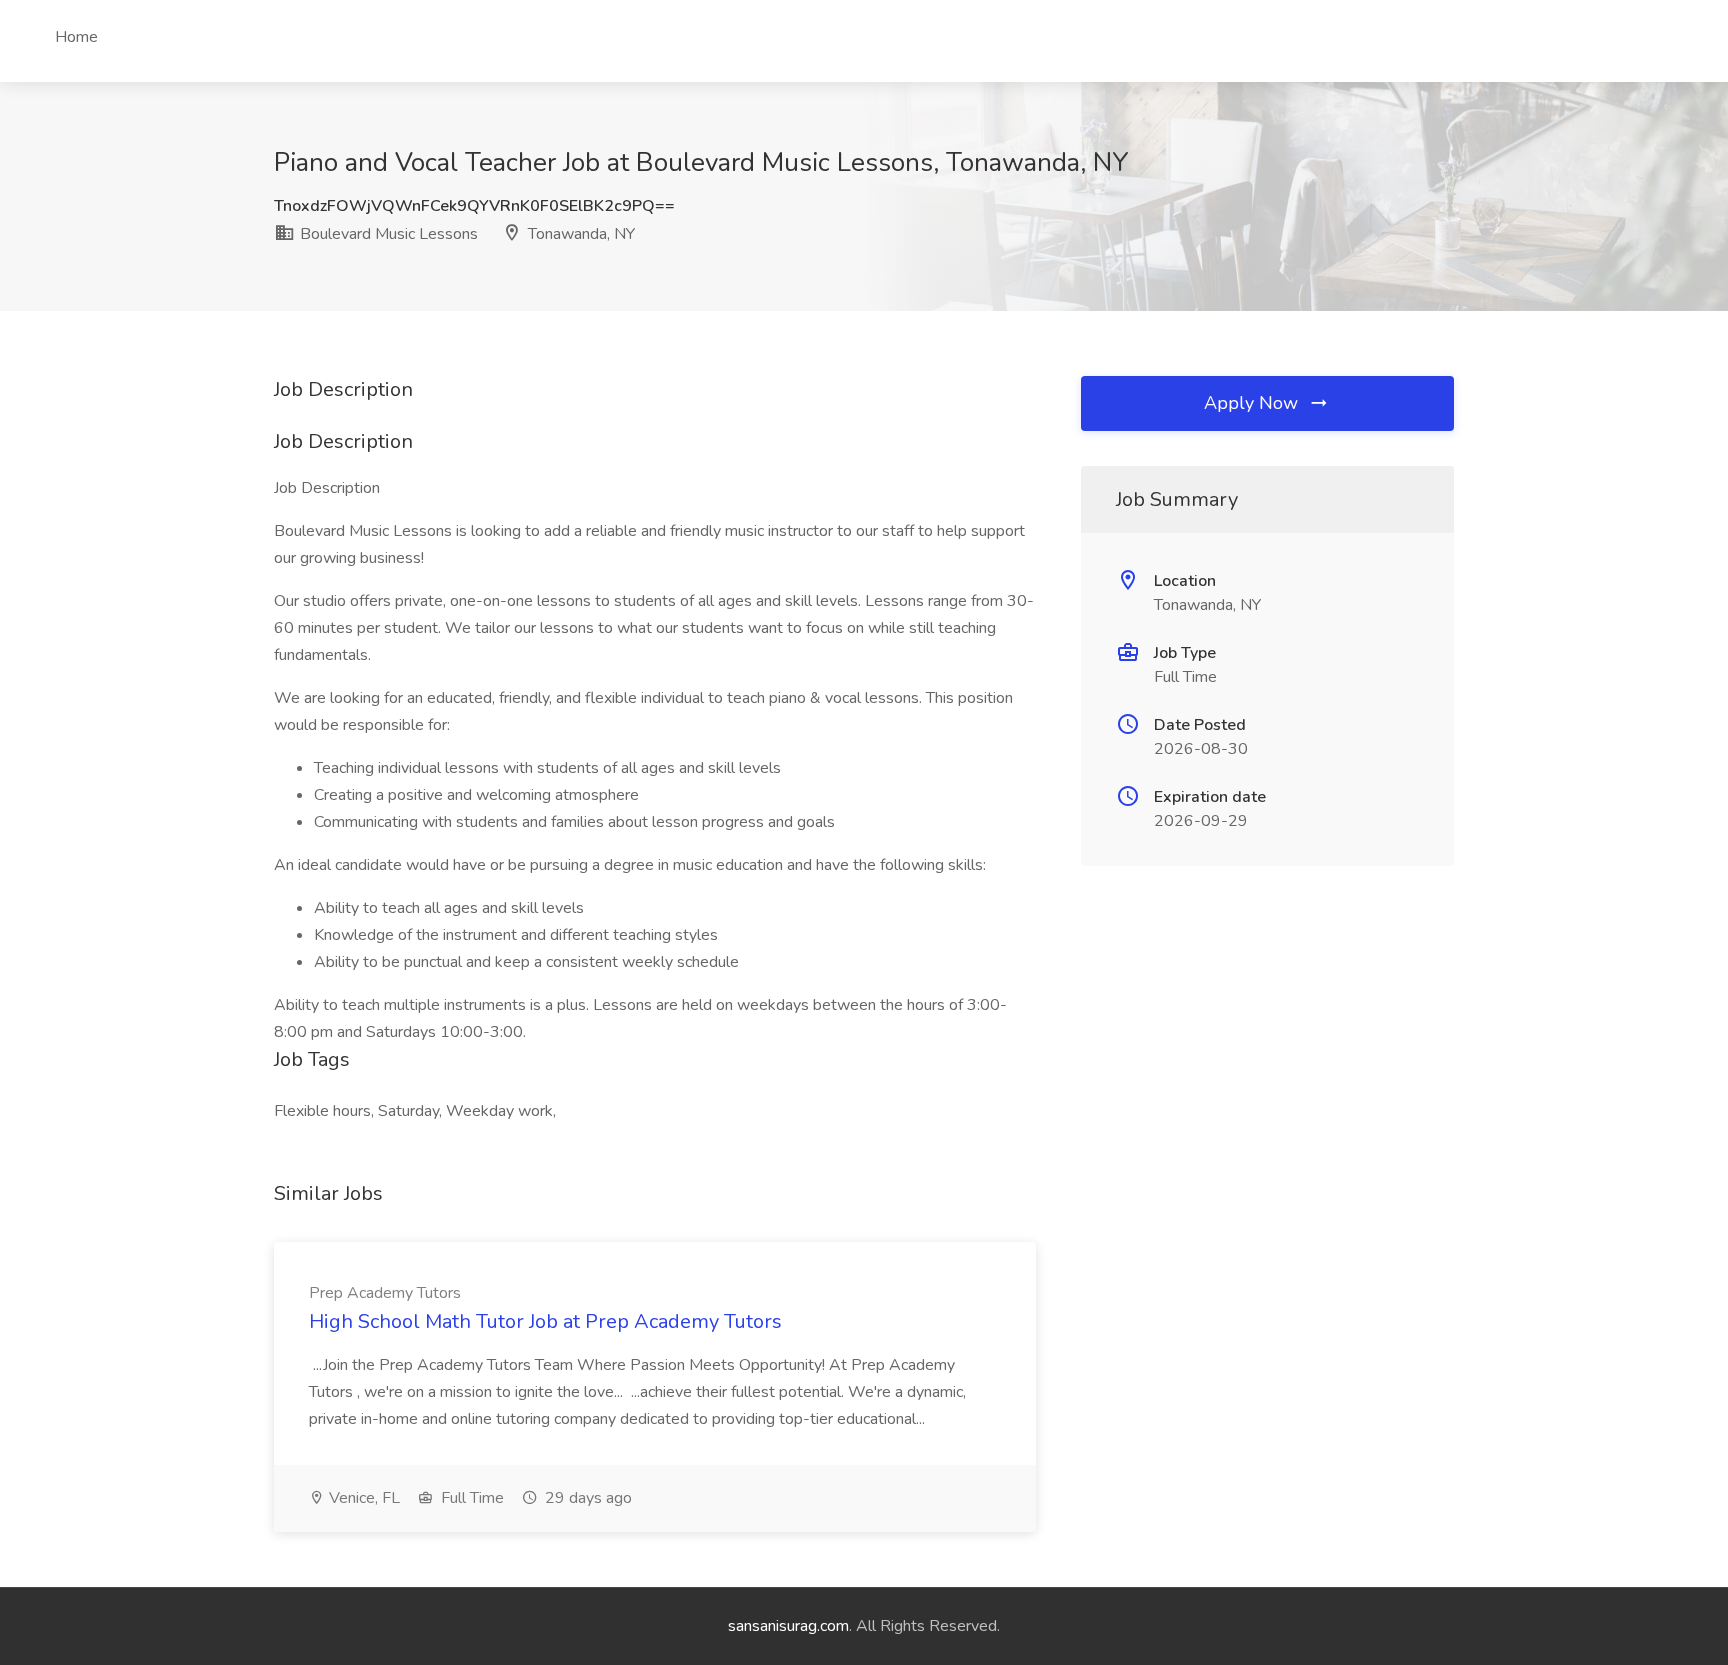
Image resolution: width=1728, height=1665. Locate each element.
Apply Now (1253, 403)
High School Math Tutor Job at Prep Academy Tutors (545, 1321)
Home (76, 37)
